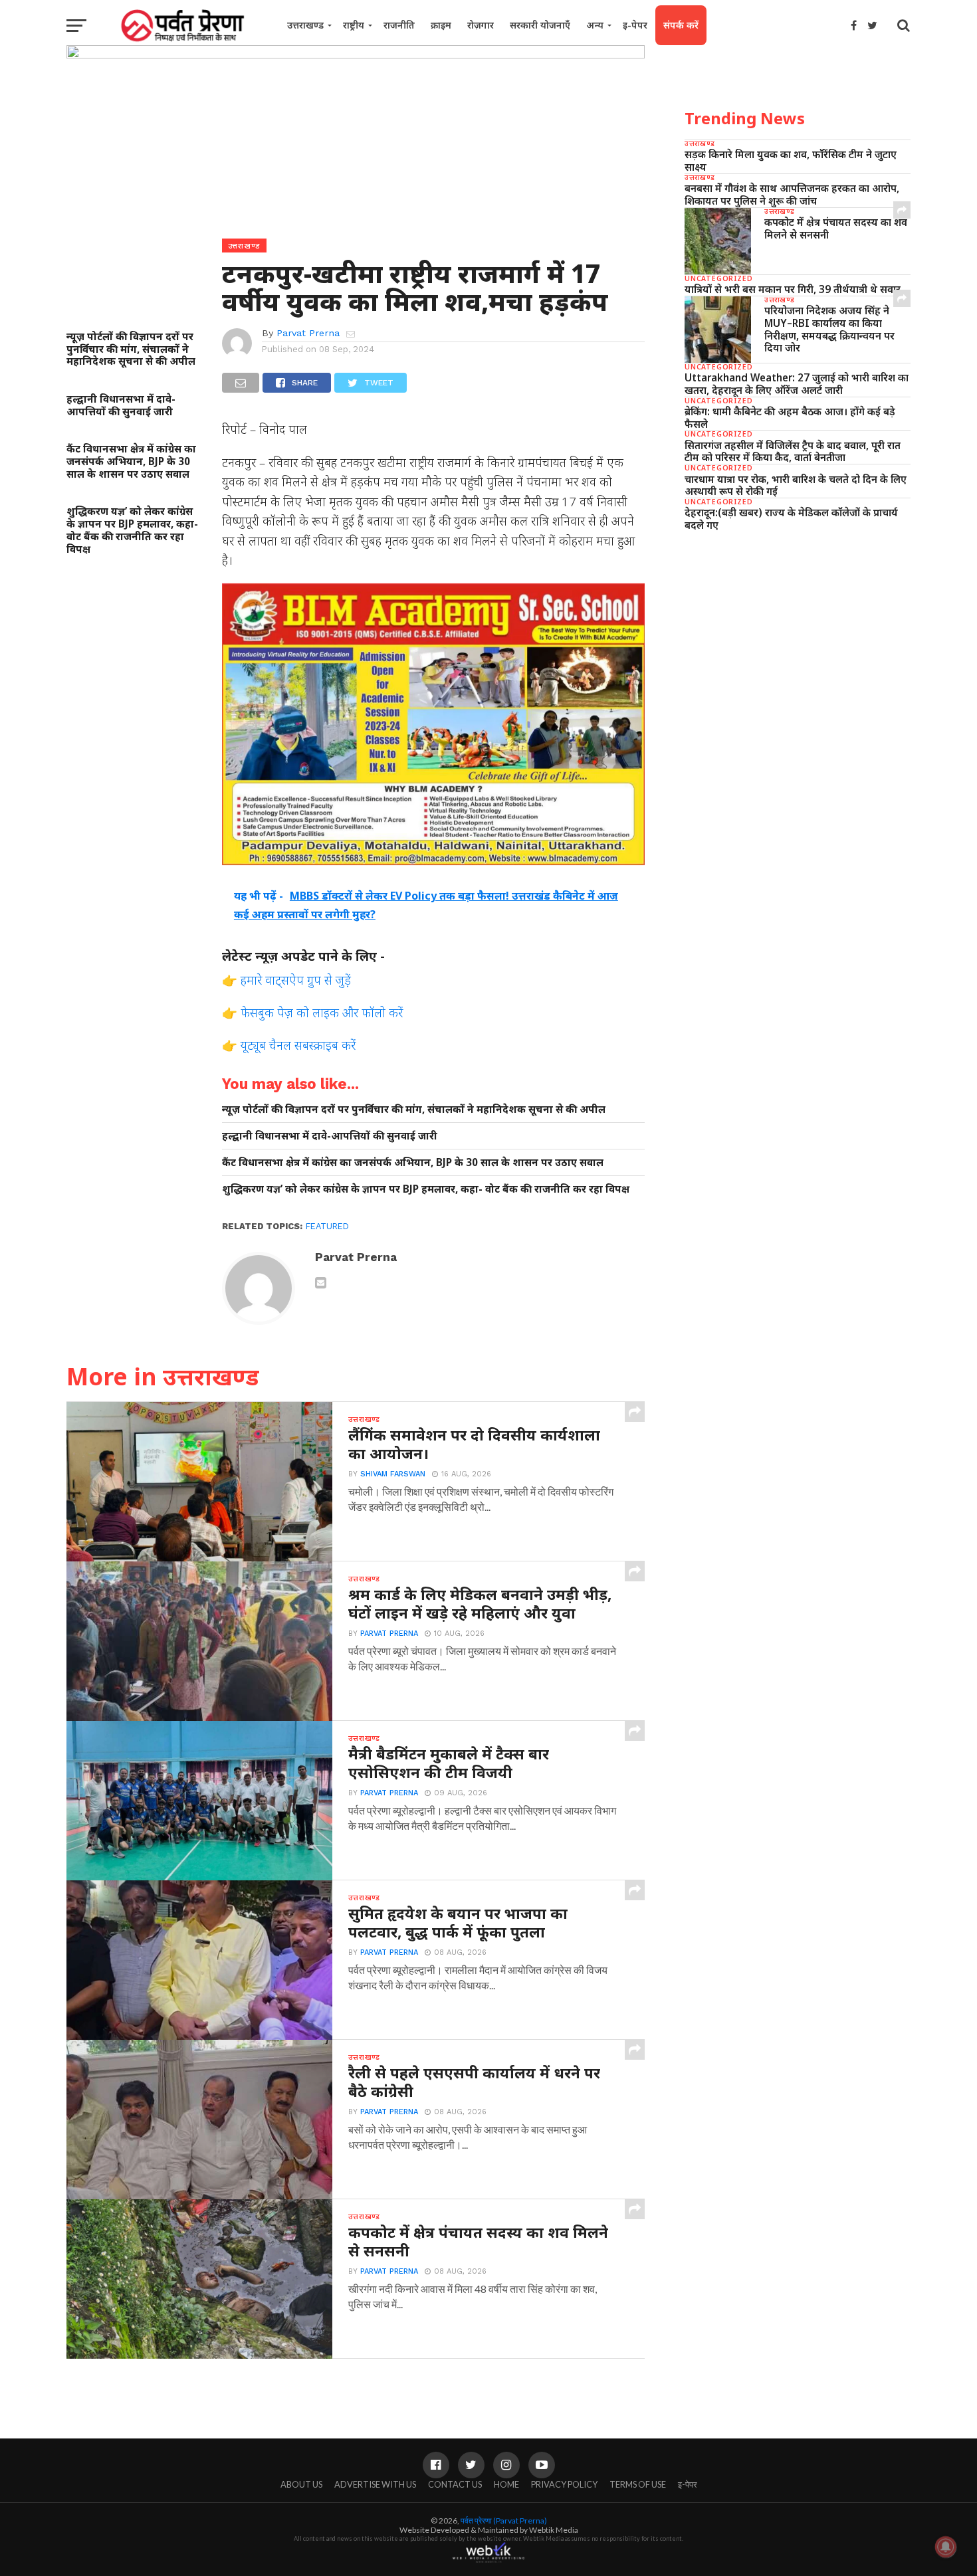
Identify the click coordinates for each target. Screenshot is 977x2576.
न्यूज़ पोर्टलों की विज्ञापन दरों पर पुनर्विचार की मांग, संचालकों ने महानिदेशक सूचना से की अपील (131, 349)
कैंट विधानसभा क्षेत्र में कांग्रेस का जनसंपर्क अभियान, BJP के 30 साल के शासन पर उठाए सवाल (131, 461)
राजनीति (399, 25)
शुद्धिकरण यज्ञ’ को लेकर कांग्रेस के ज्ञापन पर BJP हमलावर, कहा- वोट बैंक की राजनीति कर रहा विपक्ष (132, 530)
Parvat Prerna (308, 333)
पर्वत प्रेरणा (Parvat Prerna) (504, 2521)
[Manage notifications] (946, 2547)
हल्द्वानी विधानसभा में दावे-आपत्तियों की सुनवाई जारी (121, 405)
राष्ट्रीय (354, 25)
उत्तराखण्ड (305, 25)
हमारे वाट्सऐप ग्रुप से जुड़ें (296, 980)
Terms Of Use (638, 2484)
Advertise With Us (375, 2484)
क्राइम (441, 25)
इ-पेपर (635, 25)
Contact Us (455, 2484)
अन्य (595, 25)
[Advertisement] (798, 644)
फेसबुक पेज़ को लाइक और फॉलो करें (322, 1012)
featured (327, 1226)
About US (301, 2484)
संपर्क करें (681, 25)
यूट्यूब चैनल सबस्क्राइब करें (298, 1045)
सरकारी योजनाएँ (540, 25)
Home (506, 2484)
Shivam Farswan (393, 1474)
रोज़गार (481, 25)
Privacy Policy (564, 2484)
